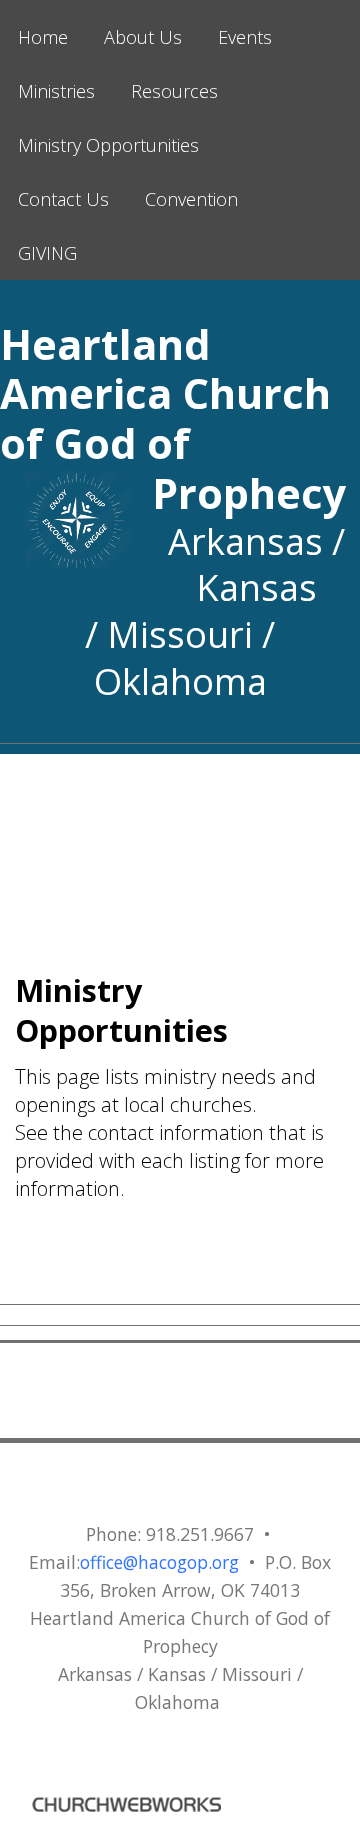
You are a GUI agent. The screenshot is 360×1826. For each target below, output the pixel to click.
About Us (143, 37)
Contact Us (63, 199)
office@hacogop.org (159, 1562)
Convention (191, 199)
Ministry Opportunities (108, 145)
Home (43, 37)
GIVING (47, 253)
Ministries (56, 91)
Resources (174, 91)
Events (245, 37)
